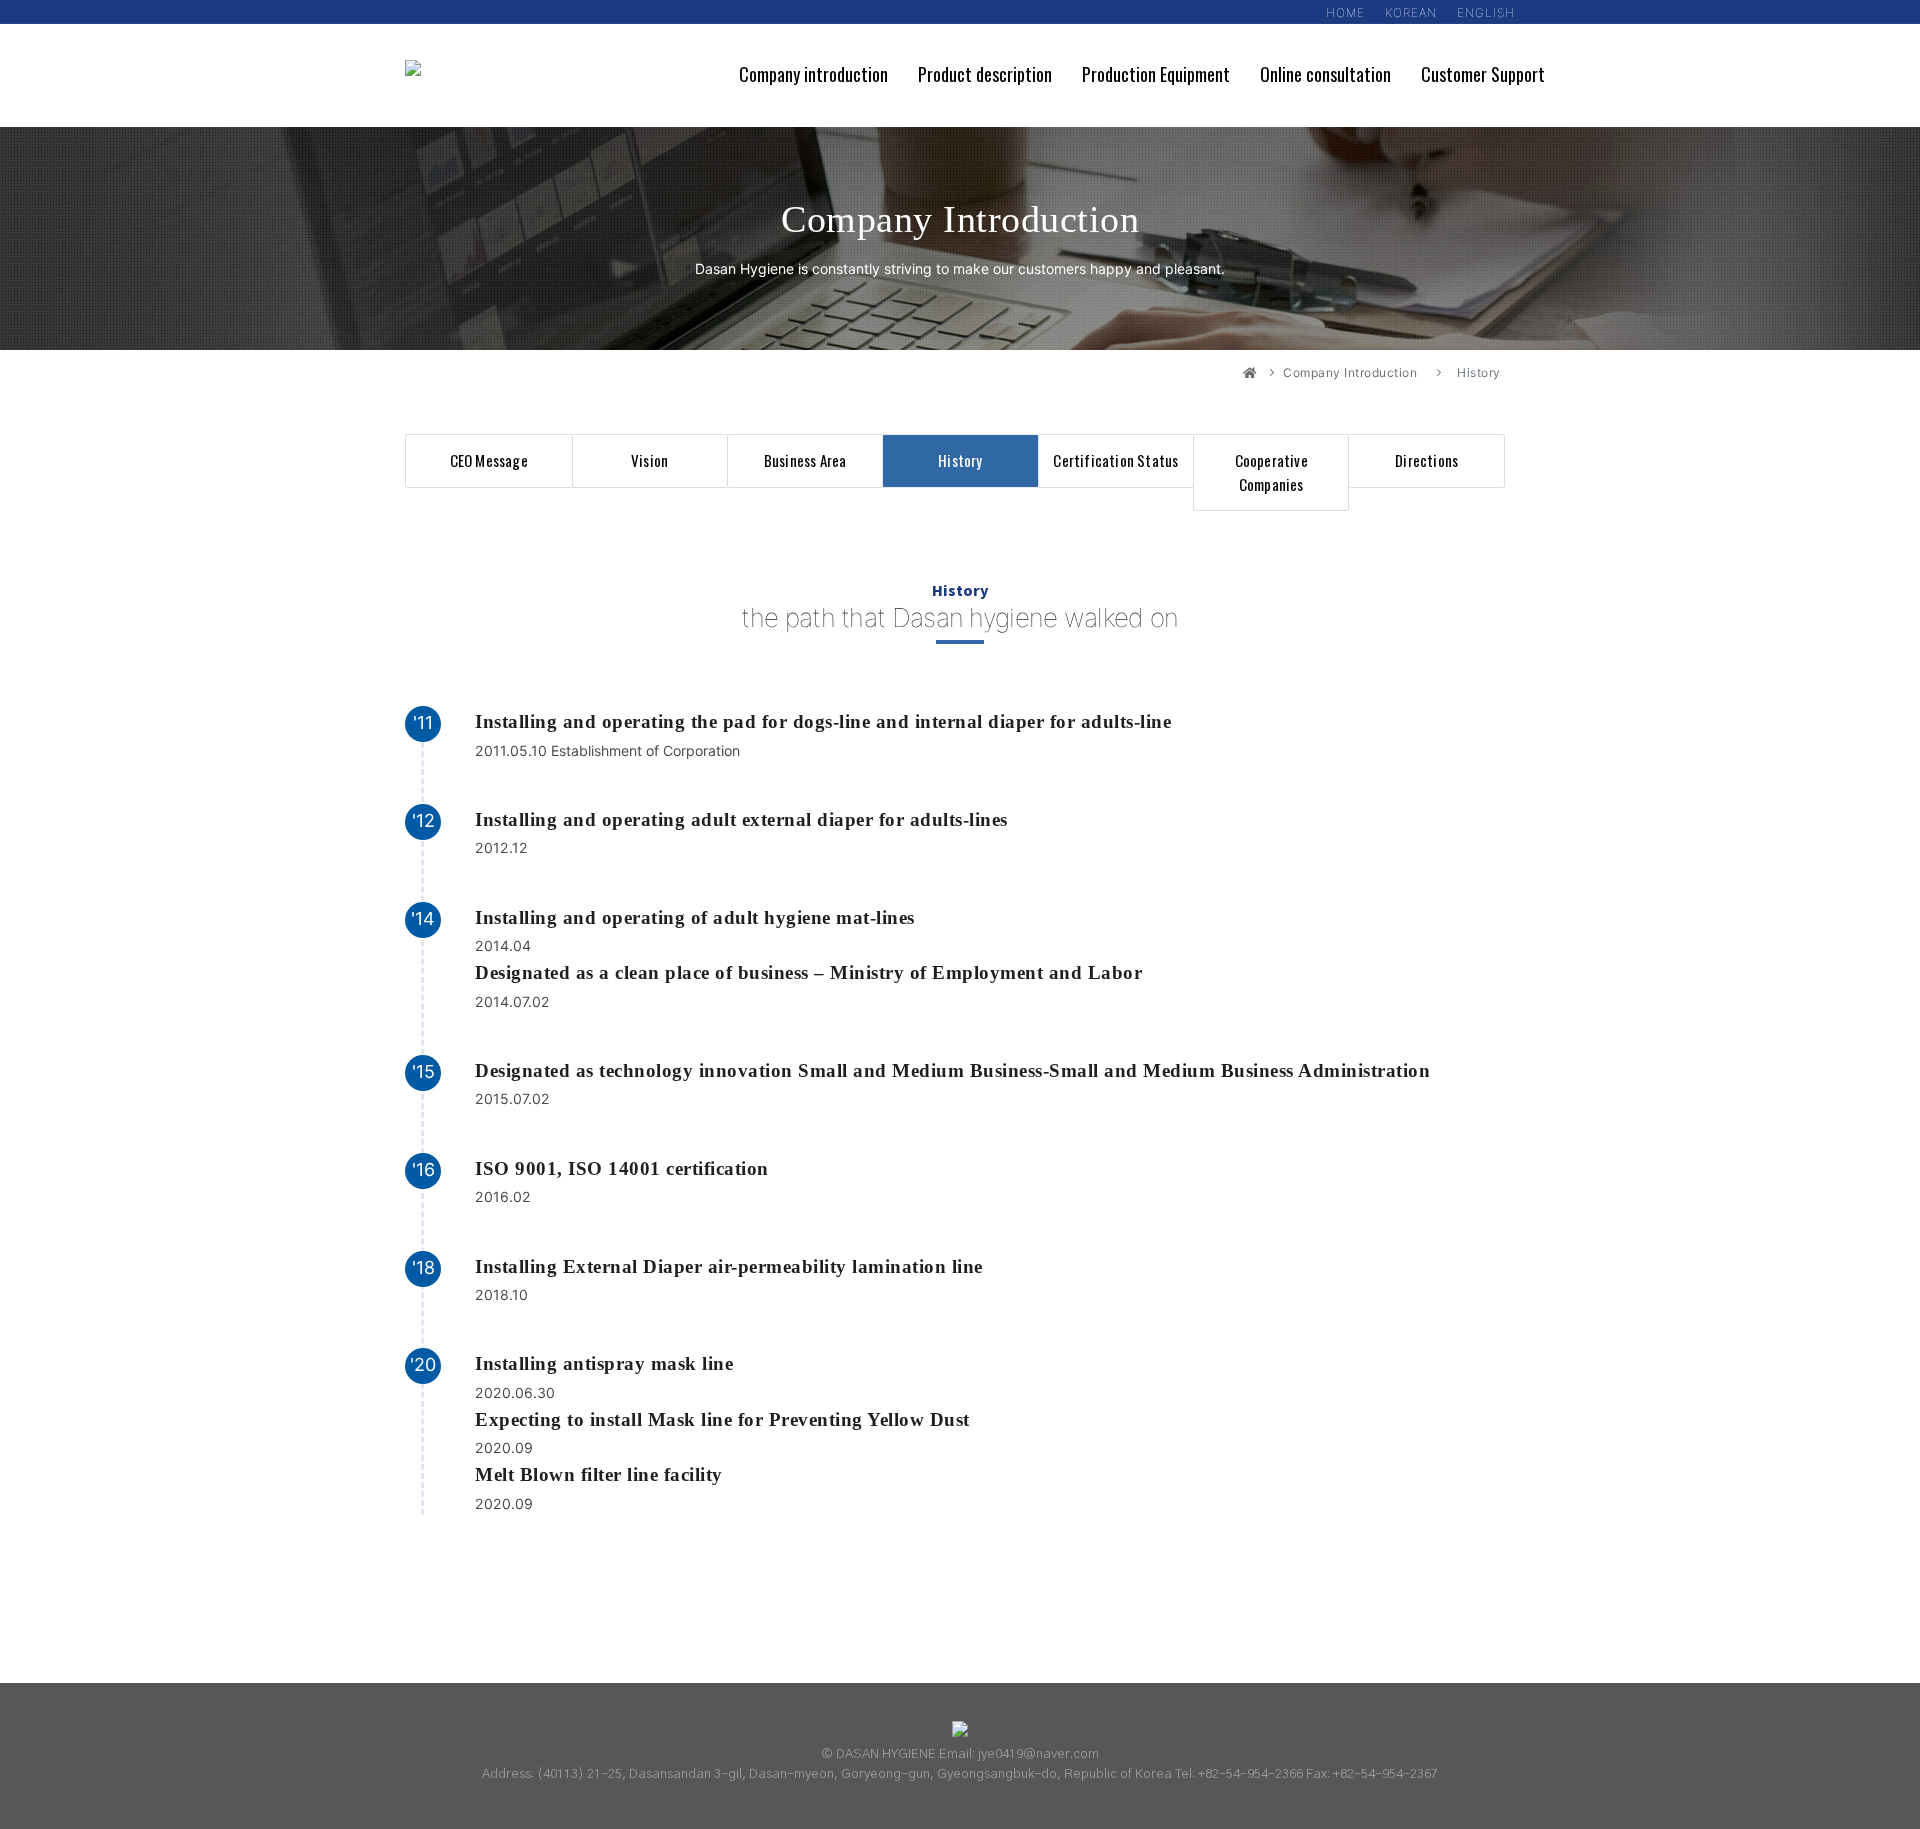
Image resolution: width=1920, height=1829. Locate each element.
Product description (985, 74)
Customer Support (1483, 74)
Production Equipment (1156, 74)
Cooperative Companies (1271, 471)
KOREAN (1411, 12)
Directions (1426, 460)
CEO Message (489, 460)
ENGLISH (1486, 12)
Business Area (805, 460)
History (960, 460)
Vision (649, 460)
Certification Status (1115, 460)
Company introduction (813, 74)
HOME (1345, 12)
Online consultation (1325, 74)
